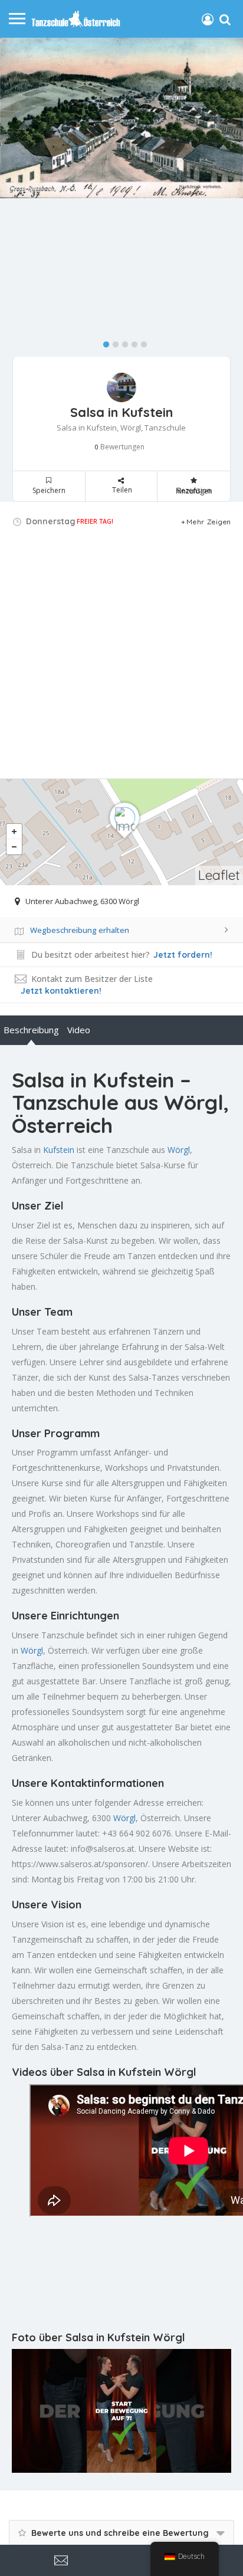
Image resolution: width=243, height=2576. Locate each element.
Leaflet (219, 875)
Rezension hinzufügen (194, 491)
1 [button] (103, 342)
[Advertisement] (121, 657)
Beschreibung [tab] (31, 1030)
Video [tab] (79, 1030)
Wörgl (179, 1150)
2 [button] (113, 342)
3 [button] (122, 342)
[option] (121, 118)
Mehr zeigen (209, 522)
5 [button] (141, 342)
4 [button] (132, 342)
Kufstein (59, 1150)
